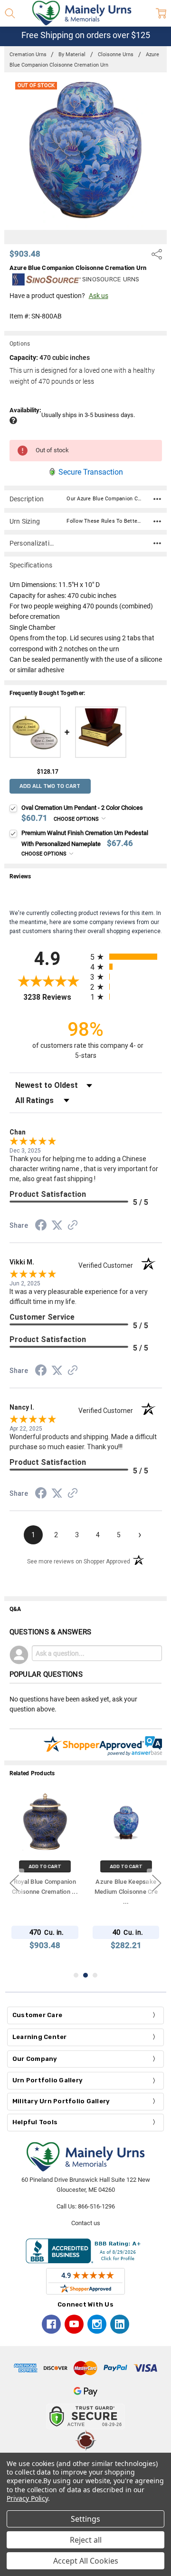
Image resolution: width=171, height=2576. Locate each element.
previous (14, 1883)
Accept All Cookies (86, 2561)
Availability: (25, 410)
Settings (85, 2519)
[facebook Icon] (51, 2324)
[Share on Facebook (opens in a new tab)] (41, 1227)
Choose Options (77, 819)
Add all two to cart (50, 786)
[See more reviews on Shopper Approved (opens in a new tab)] (73, 1226)
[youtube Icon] (74, 2324)
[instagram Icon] (97, 2324)
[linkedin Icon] (120, 2324)
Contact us (86, 2223)
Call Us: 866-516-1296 (86, 2206)
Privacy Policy (27, 2498)
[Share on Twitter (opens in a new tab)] (57, 1226)
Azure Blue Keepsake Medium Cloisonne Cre (126, 1892)
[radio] (126, 957)
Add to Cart (45, 1866)
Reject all (86, 2540)
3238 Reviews (54, 997)
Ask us (99, 296)
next (157, 1883)
